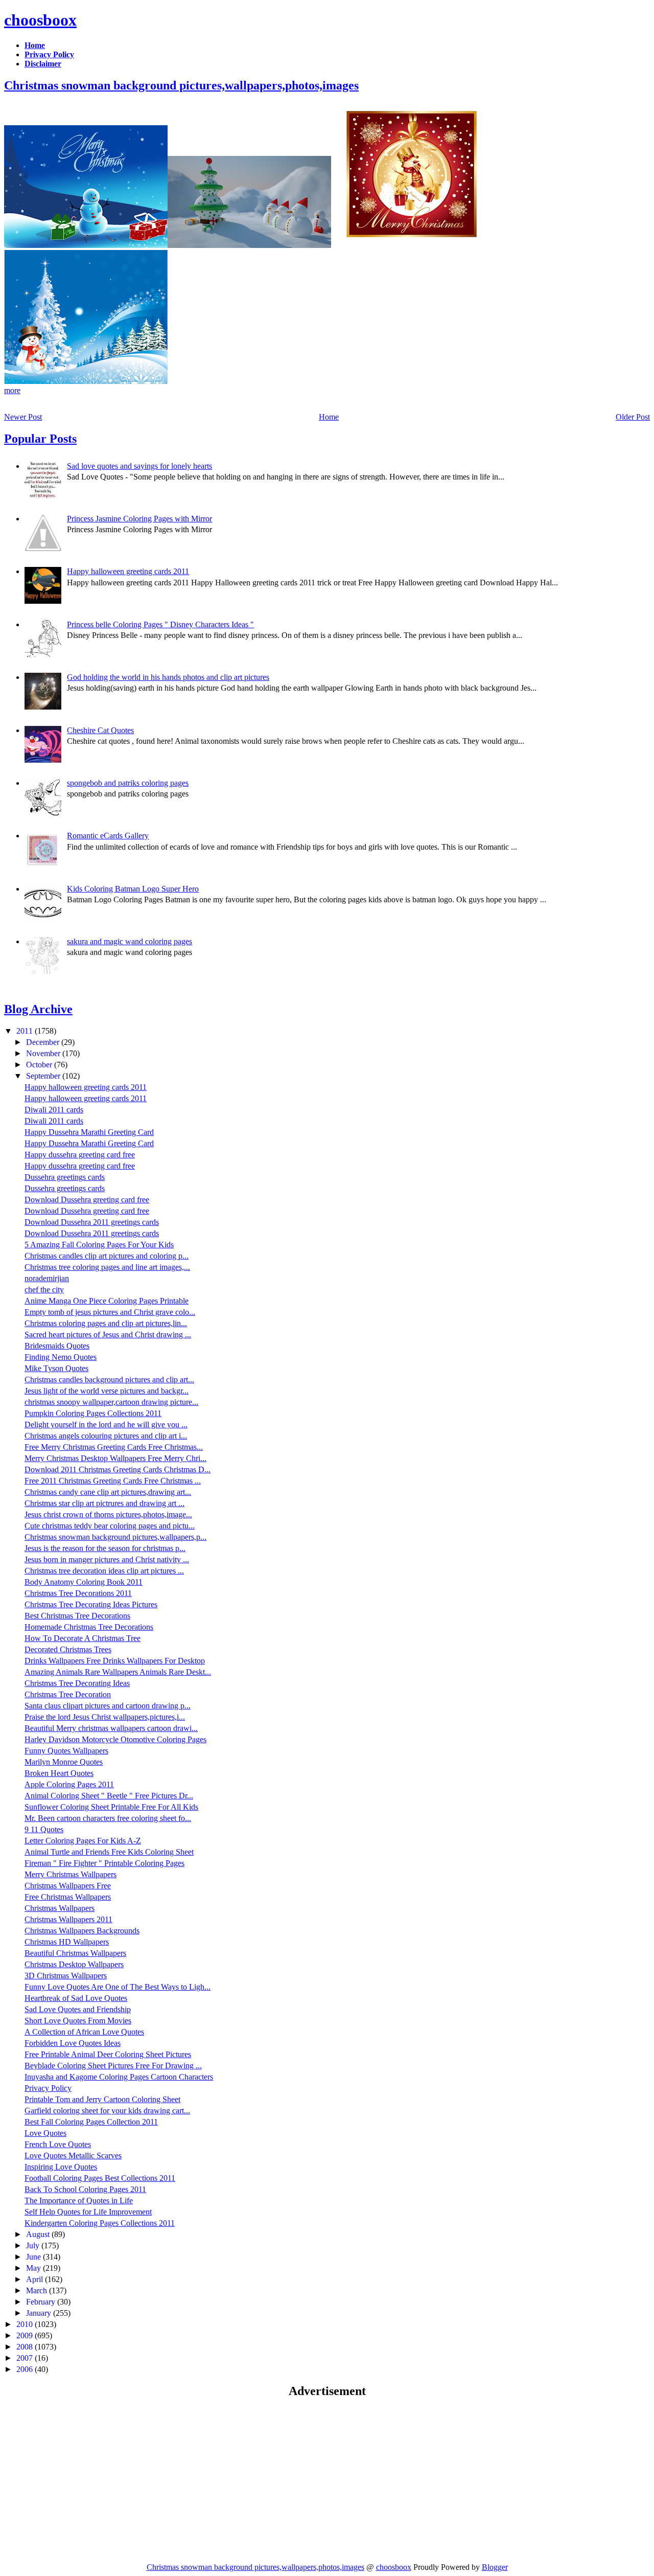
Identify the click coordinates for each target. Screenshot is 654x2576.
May (34, 2268)
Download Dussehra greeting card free (87, 1200)
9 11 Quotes (44, 1829)
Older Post (633, 417)
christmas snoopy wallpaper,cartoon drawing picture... (111, 1402)
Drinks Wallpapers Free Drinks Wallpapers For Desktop (115, 1661)
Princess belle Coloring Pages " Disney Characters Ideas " (160, 624)
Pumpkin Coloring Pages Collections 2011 (93, 1413)
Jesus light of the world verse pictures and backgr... (107, 1391)
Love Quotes (45, 2133)
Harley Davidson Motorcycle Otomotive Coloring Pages (115, 1739)
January (40, 2313)
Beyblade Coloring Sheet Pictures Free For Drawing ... (113, 2066)
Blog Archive (38, 1009)
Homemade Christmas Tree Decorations (89, 1627)
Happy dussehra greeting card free (80, 1155)
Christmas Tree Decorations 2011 (78, 1593)
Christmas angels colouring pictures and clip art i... (106, 1436)
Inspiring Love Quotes (61, 2167)
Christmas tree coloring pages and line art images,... (107, 1267)
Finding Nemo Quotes (61, 1357)
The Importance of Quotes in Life (79, 2201)
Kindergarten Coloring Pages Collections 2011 (100, 2223)
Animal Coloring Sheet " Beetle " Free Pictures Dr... (109, 1796)
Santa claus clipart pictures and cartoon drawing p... (108, 1706)
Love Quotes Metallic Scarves (73, 2156)
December (44, 1042)
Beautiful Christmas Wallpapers (75, 1953)
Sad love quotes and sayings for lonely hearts (139, 466)
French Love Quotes (58, 2144)
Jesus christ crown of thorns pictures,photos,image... (108, 1514)
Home (329, 417)
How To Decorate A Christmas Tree (83, 1638)
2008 (26, 2347)
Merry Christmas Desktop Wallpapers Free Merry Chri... (115, 1458)
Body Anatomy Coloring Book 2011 (84, 1582)
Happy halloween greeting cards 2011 (128, 571)
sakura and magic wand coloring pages (130, 941)
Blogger (495, 2567)
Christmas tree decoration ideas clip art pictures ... (104, 1571)
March (38, 2290)
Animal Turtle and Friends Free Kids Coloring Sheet (109, 1852)
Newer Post (23, 417)
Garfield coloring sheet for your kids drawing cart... (107, 2111)
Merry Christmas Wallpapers (71, 1874)
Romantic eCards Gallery (108, 836)
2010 (26, 2324)
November (44, 1053)
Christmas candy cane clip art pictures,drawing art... (108, 1492)
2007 (26, 2358)
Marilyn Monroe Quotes (64, 1762)
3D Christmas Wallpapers (66, 1976)
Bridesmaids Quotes (57, 1346)
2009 (26, 2335)
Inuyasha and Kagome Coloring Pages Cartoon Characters (119, 2077)
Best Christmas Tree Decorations (77, 1616)
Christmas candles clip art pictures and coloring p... (107, 1256)
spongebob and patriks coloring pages (128, 783)
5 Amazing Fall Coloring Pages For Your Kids (99, 1245)
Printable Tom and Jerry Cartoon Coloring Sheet (102, 2099)
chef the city (44, 1290)
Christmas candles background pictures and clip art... (109, 1380)
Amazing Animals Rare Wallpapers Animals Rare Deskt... (118, 1672)
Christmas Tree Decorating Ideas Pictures (91, 1604)
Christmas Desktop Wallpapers (74, 1964)
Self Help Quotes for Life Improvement (88, 2212)
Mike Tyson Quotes (56, 1368)
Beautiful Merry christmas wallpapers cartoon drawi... (111, 1728)
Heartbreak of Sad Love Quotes (76, 1998)
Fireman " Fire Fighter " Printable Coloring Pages (104, 1863)
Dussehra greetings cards (65, 1177)
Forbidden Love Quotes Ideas (73, 2043)
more (12, 390)
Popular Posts (40, 439)
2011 (26, 1031)
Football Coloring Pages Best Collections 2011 (100, 2178)
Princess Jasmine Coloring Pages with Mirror (139, 519)
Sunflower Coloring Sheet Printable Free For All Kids (111, 1807)
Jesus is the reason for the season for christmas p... (105, 1548)
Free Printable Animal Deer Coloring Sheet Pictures (108, 2054)
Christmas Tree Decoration (68, 1694)
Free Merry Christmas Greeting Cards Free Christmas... (114, 1447)
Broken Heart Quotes (59, 1773)
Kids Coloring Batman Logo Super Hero (133, 889)
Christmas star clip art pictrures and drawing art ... (104, 1503)
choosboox (40, 20)
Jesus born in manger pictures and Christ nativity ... (107, 1559)
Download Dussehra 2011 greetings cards (92, 1222)
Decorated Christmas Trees (68, 1649)
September (44, 1076)
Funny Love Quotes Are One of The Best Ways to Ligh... (118, 1987)
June (34, 2257)
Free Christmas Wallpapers (68, 1897)
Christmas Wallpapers (60, 1908)
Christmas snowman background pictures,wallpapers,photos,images (181, 85)
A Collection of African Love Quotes (84, 2032)
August (39, 2234)
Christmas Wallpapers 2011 (68, 1919)
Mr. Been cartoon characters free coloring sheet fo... (108, 1818)
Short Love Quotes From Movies (78, 2021)
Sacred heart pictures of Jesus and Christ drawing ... (108, 1335)
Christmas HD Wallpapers (67, 1942)
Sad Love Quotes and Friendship (78, 2009)
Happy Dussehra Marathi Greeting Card (89, 1132)
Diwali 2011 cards (54, 1110)
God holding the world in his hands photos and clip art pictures (168, 677)
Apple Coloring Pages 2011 (69, 1784)
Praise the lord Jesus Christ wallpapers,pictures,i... (105, 1717)
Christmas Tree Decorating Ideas (77, 1683)
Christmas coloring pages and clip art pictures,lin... (106, 1323)
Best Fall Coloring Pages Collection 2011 (91, 2122)
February (42, 2302)
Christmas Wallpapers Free (68, 1886)
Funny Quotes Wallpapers (66, 1751)
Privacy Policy (48, 2088)
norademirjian (47, 1278)
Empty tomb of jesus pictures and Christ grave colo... (110, 1312)
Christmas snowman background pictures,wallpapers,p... (115, 1537)
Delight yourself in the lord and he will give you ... (106, 1424)
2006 (26, 2369)
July (34, 2246)
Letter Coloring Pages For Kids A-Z (83, 1841)
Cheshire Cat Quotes (100, 730)
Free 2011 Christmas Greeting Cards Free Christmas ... (113, 1481)
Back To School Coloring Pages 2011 (85, 2189)
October (40, 1065)
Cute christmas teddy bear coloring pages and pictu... (110, 1526)
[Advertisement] (90, 2480)
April (36, 2279)
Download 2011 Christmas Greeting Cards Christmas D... (118, 1469)
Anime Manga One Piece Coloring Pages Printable (107, 1301)
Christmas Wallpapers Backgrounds (82, 1931)
